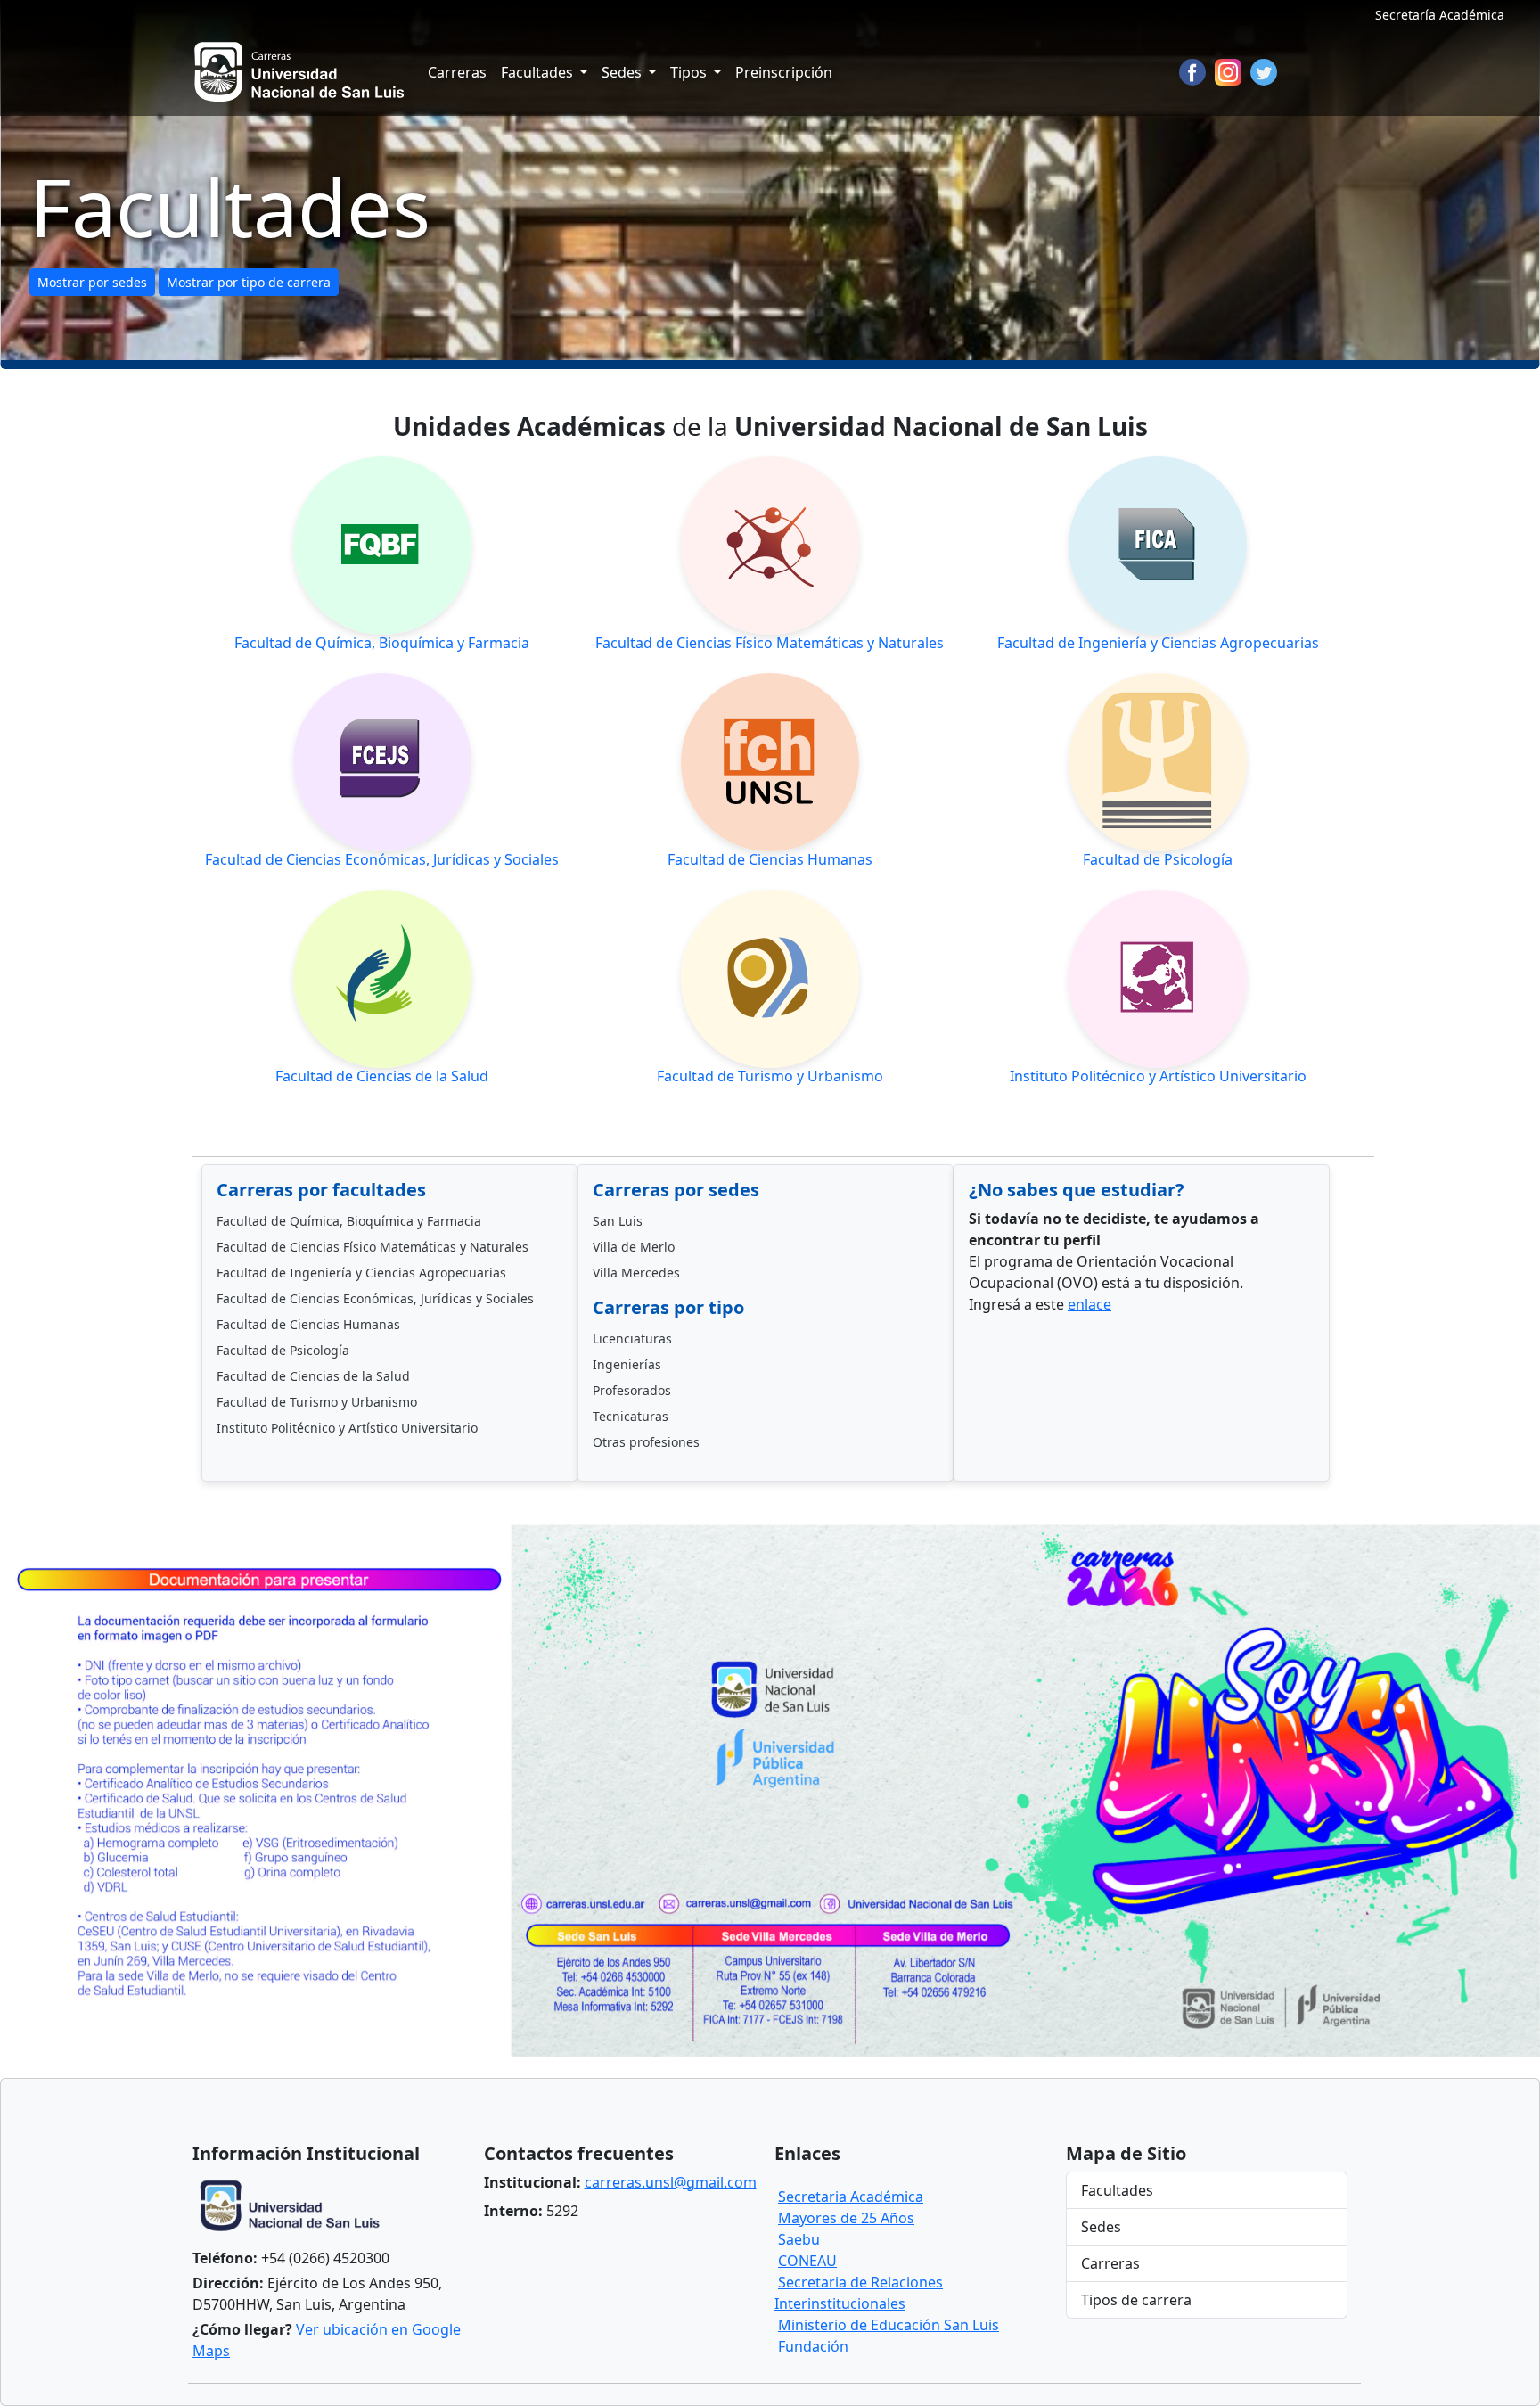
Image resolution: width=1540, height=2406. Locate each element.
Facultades (1117, 2190)
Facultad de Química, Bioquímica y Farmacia (349, 1221)
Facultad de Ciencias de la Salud (313, 1376)
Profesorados (632, 1390)
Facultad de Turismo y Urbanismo (317, 1402)
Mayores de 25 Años (846, 2218)
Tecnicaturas (631, 1416)
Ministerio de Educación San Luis (889, 2325)
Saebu (799, 2239)
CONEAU (807, 2261)
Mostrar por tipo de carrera (249, 282)
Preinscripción (784, 72)
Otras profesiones (646, 1442)
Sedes (1101, 2227)
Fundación (813, 2346)
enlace (1089, 1304)
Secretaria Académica (851, 2197)
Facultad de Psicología (283, 1350)
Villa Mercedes (636, 1273)
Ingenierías (627, 1364)
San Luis (618, 1221)
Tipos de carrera (1136, 2300)
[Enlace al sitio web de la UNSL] (295, 2208)
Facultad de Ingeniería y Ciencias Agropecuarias (361, 1273)
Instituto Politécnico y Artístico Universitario (347, 1428)
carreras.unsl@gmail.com (671, 2182)
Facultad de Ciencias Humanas (308, 1324)
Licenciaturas (632, 1338)
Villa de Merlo (634, 1247)
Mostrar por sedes (92, 282)
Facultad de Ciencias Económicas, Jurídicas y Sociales (375, 1298)
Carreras (457, 72)
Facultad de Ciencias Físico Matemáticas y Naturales (373, 1247)
